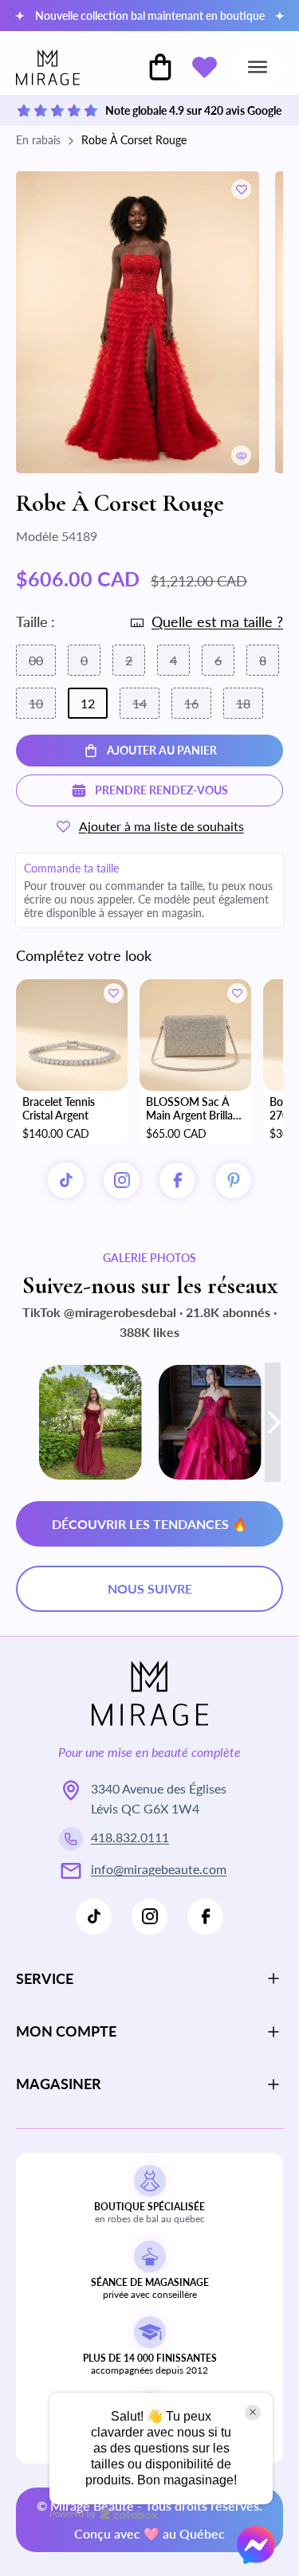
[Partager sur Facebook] (177, 1180)
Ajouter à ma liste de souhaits (161, 826)
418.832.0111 (130, 1837)
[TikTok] (66, 1180)
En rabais (38, 140)
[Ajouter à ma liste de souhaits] (241, 189)
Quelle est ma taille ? (217, 621)
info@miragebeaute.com (159, 1869)
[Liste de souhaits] (204, 67)
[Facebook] (205, 1917)
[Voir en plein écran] (241, 455)
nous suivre (150, 1588)
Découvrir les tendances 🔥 (150, 1524)
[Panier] (160, 67)
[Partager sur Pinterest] (233, 1180)
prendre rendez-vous (161, 790)
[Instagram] (122, 1180)
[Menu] (258, 67)
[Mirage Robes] (48, 67)
